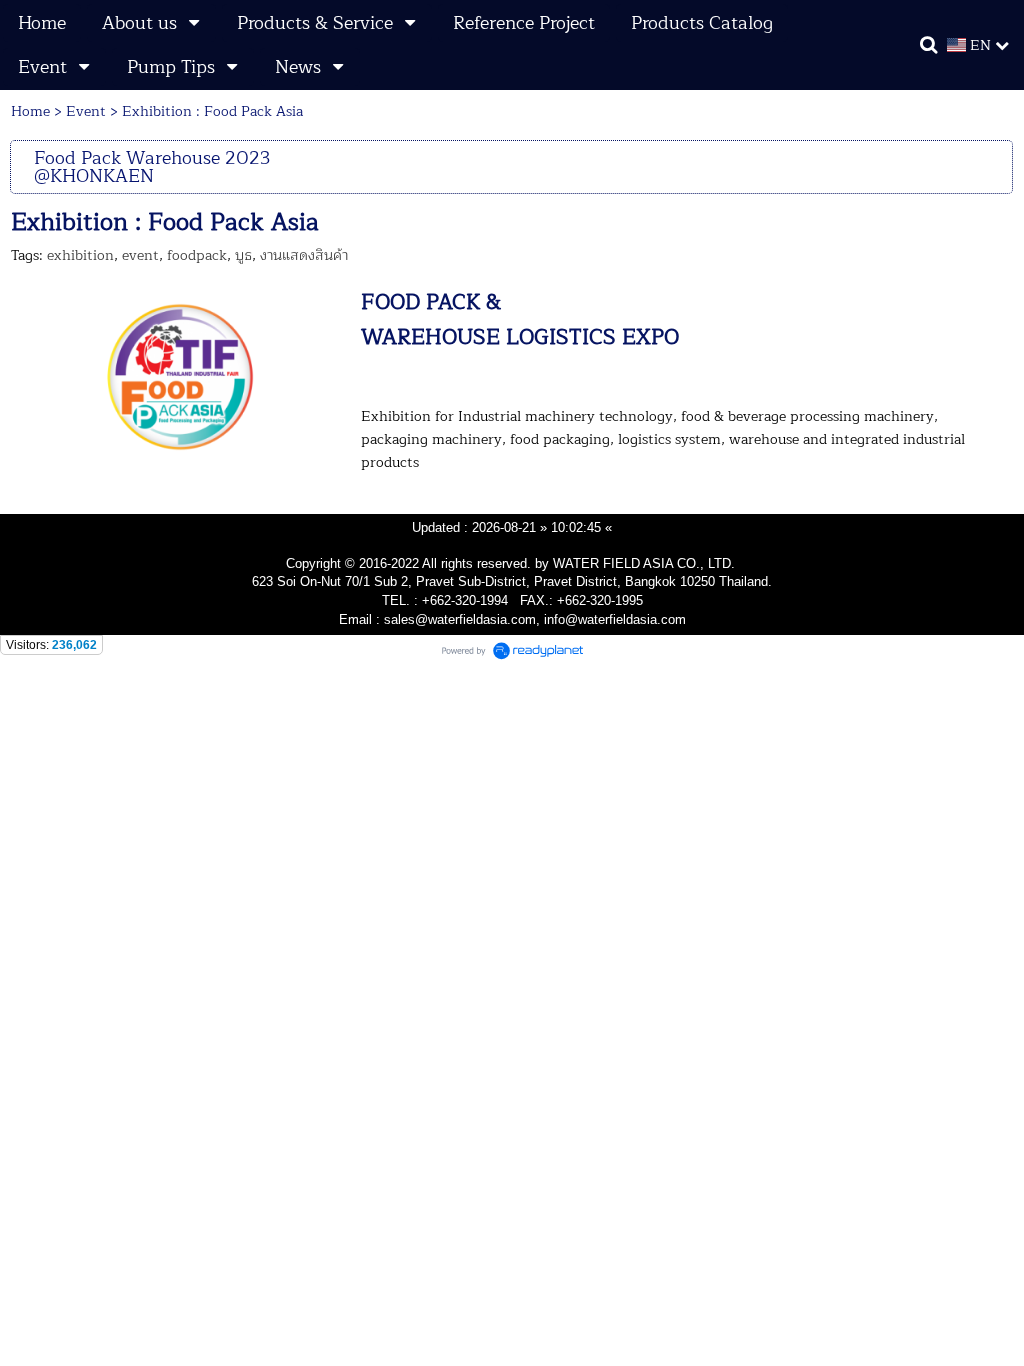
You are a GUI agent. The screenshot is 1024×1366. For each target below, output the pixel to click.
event (140, 255)
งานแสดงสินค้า (304, 255)
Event (86, 111)
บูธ (243, 255)
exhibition (80, 255)
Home (30, 111)
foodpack (197, 255)
